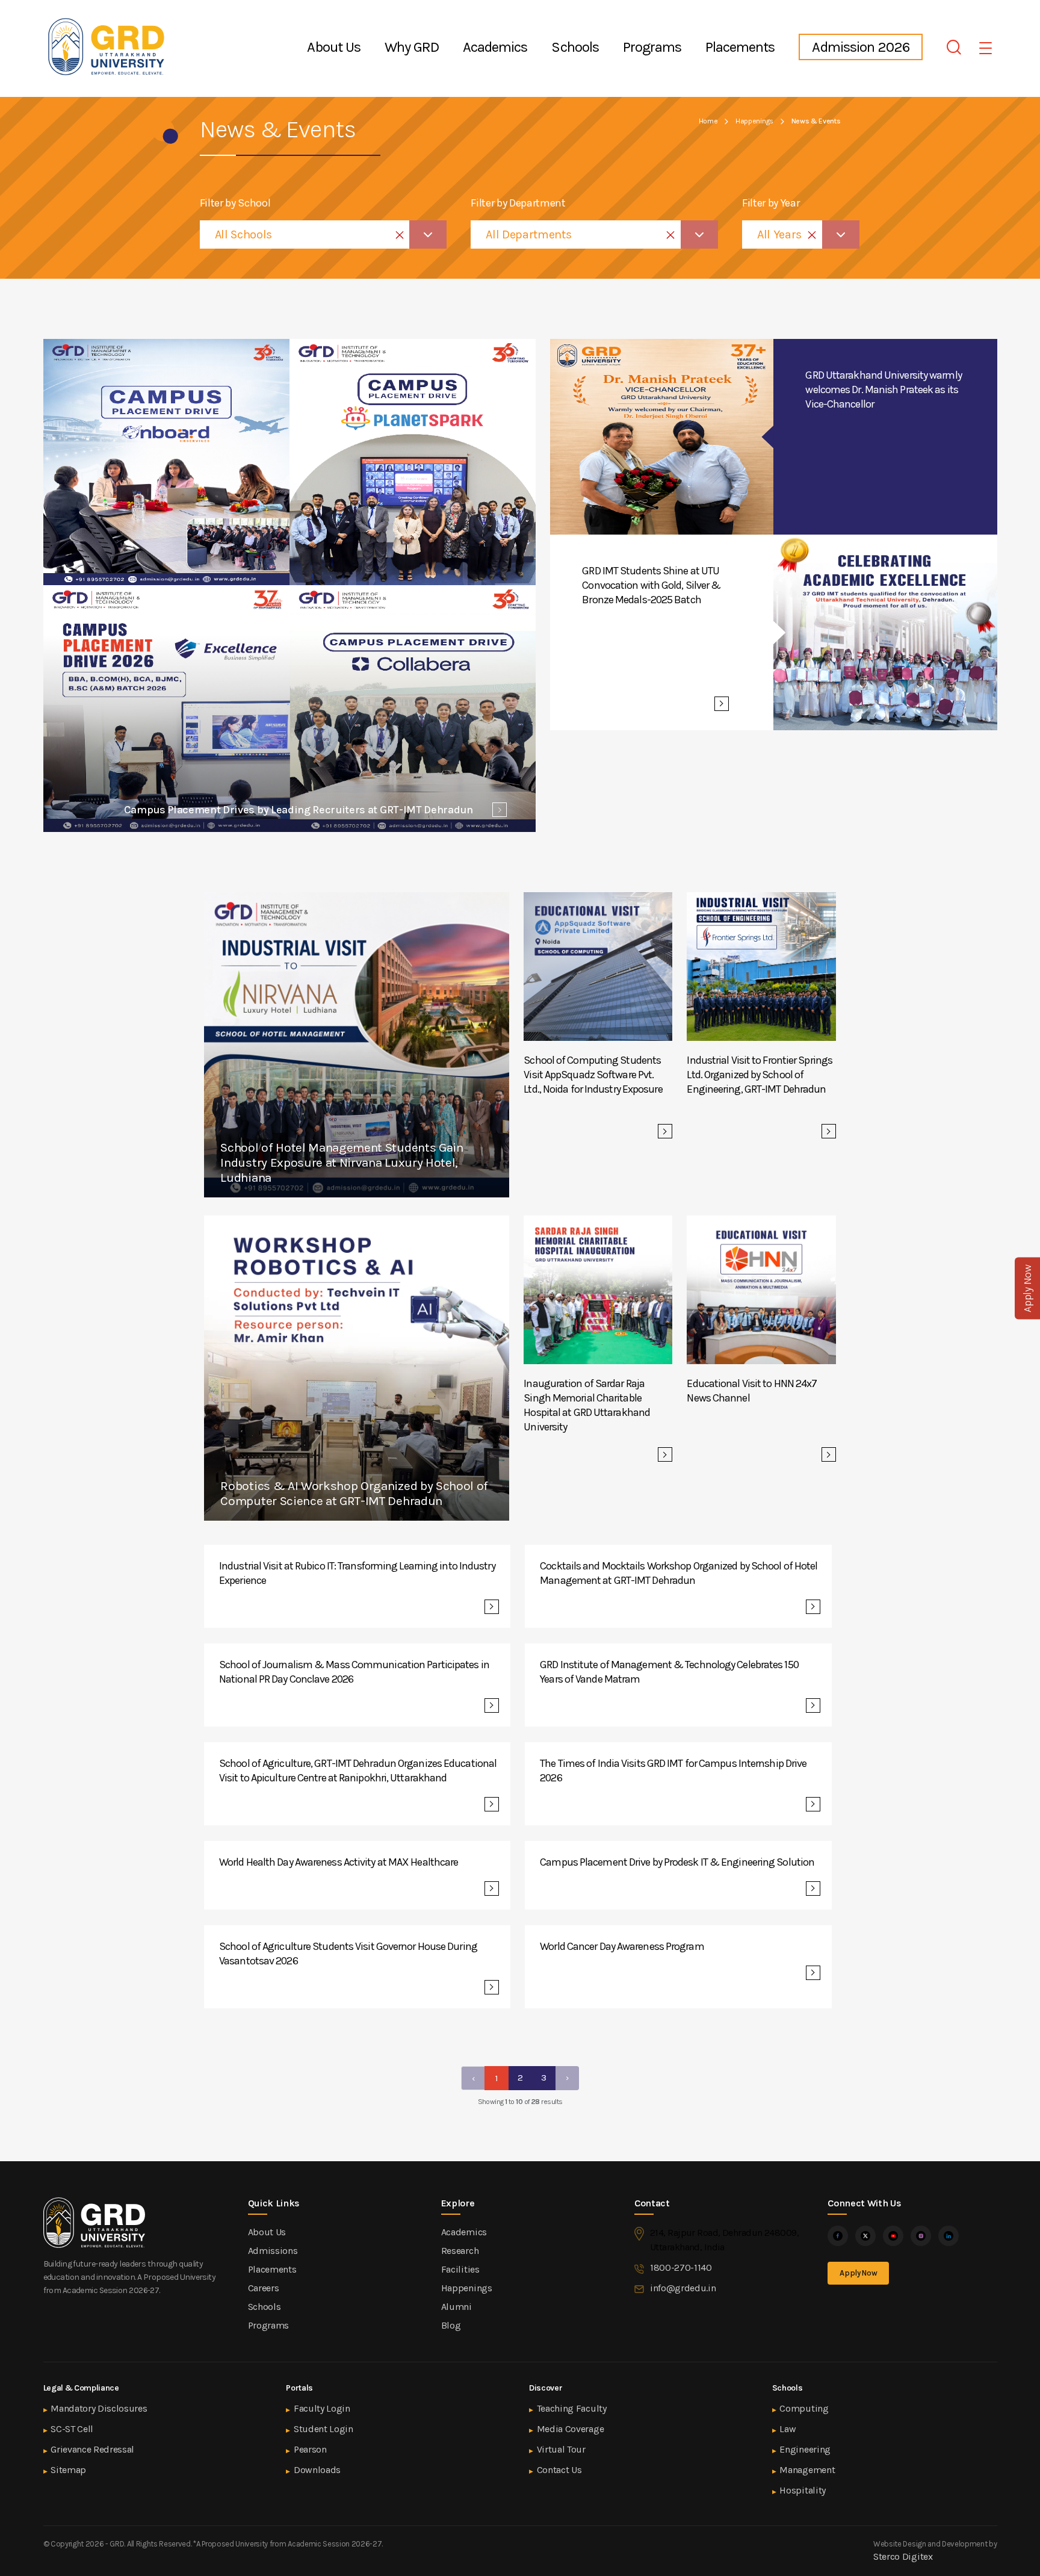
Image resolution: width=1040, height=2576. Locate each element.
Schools (575, 47)
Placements (740, 47)
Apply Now (858, 2273)
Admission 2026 (861, 47)
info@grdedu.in (683, 2288)
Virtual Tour (561, 2449)
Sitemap (68, 2470)
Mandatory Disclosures (99, 2408)
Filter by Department (518, 203)
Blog (451, 2325)
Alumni (457, 2307)
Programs (652, 47)
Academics (495, 47)
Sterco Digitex (903, 2556)
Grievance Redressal (92, 2449)
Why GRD (412, 47)
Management (807, 2470)
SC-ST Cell (72, 2429)
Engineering (805, 2449)
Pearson (310, 2449)
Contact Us (559, 2470)
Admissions (273, 2251)
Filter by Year (771, 203)
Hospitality (802, 2490)
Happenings (754, 121)
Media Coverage (571, 2429)
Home (708, 121)
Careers (264, 2288)
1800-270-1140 (681, 2267)
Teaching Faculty (572, 2408)
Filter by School (235, 203)
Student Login (323, 2429)
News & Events (816, 121)
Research (460, 2251)
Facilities (460, 2269)
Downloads (317, 2470)
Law (788, 2429)
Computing (804, 2408)
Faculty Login (322, 2408)
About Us (333, 47)
